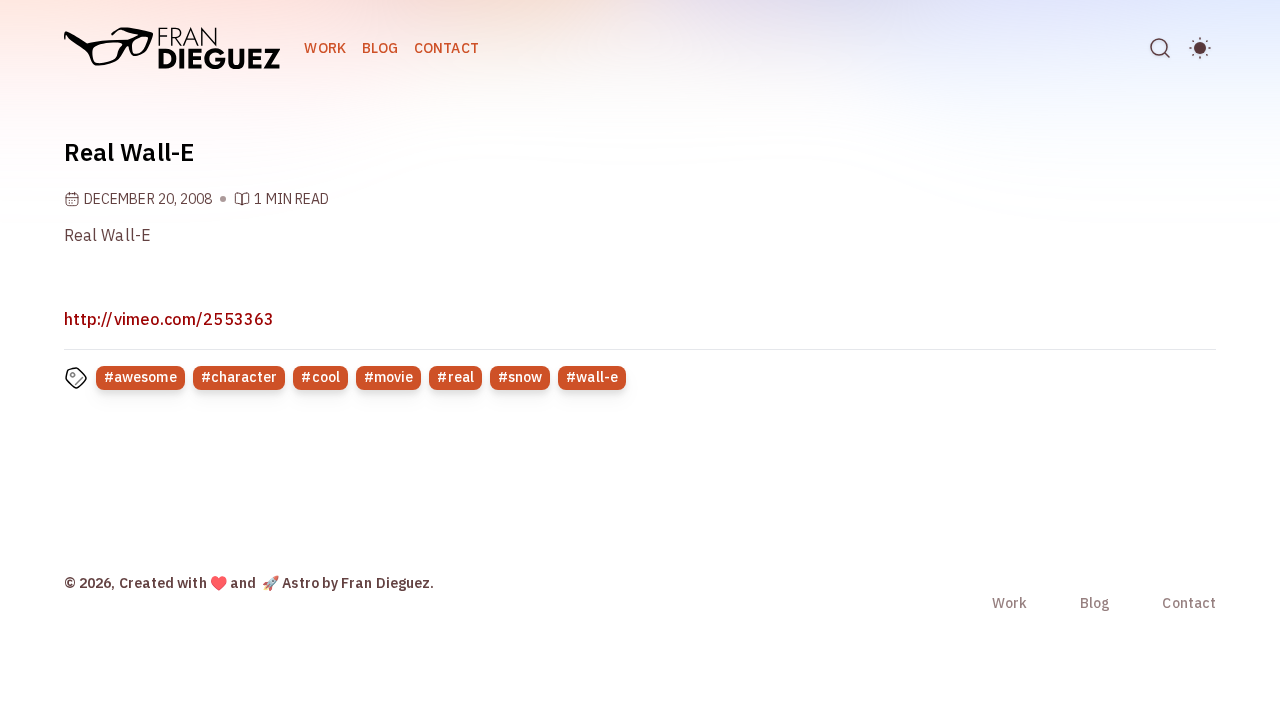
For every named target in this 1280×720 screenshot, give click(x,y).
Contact (446, 48)
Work (324, 48)
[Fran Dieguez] (172, 48)
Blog (380, 48)
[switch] (1200, 48)
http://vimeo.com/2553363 (169, 319)
